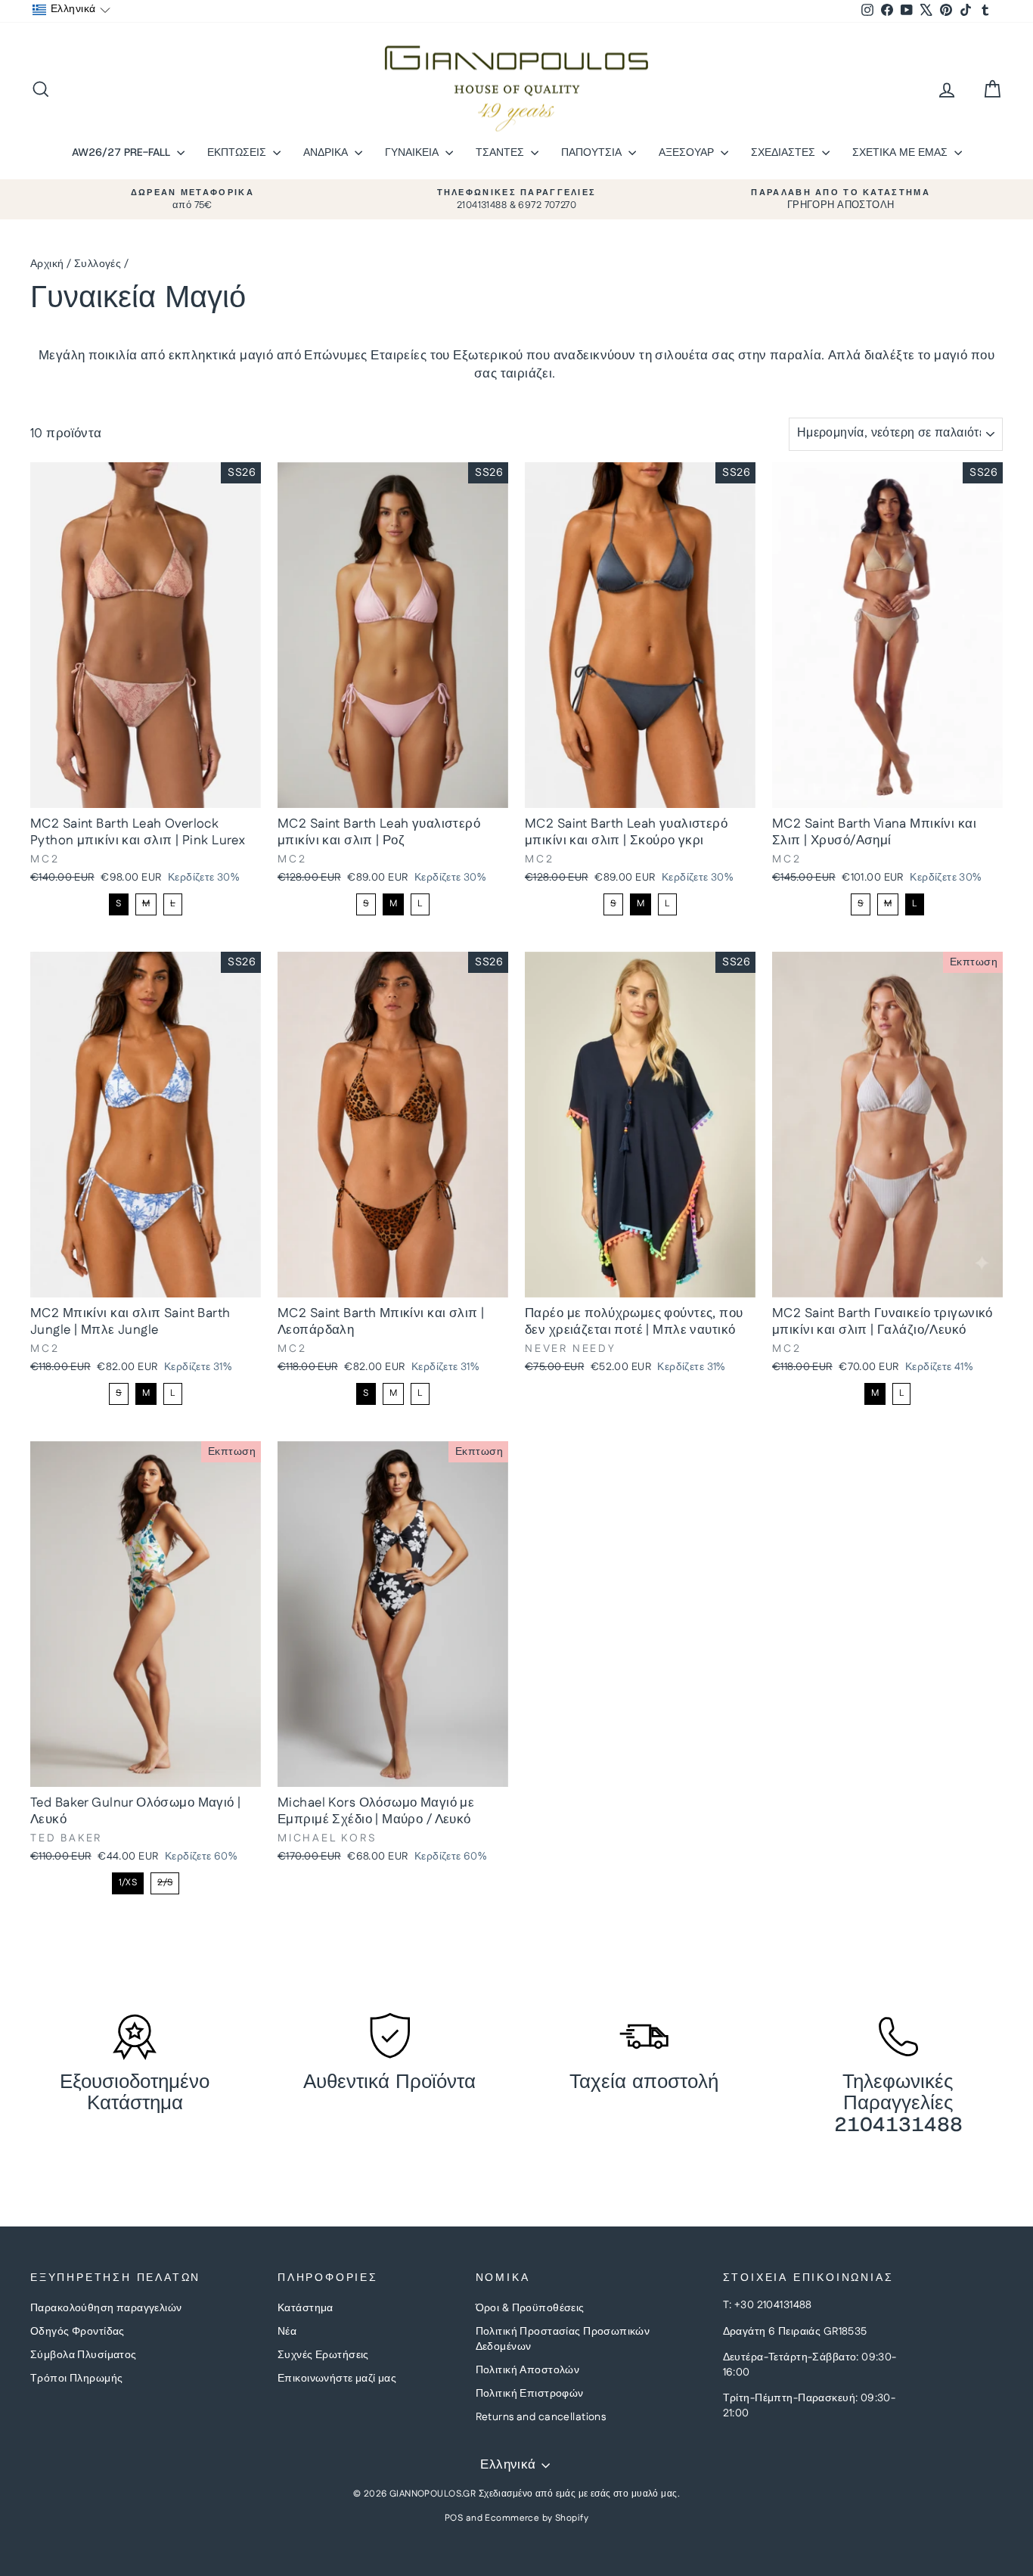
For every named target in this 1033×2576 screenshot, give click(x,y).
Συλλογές (98, 264)
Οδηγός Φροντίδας (78, 2332)
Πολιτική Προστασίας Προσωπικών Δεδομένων (563, 2339)
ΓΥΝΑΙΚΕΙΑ (413, 152)
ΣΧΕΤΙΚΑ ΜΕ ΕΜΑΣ (901, 152)
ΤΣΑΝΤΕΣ (501, 152)
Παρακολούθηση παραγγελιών (106, 2308)
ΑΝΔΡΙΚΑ (327, 152)
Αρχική (47, 264)
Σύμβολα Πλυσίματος (84, 2355)
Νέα (287, 2332)
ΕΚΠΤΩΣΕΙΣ (238, 152)
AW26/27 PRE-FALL (123, 152)
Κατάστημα (306, 2308)
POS (454, 2518)
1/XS (128, 1883)
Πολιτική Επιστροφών (530, 2394)
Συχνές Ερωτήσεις (323, 2355)
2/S (165, 1883)
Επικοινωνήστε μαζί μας (337, 2379)
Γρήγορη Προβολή (145, 792)
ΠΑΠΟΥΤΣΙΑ (593, 152)
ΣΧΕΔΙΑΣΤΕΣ (785, 152)
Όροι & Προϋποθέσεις (530, 2308)
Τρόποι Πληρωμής (76, 2379)
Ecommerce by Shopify (537, 2518)
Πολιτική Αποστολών (528, 2370)
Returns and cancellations (541, 2417)
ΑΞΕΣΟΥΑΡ (688, 152)
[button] (71, 10)
